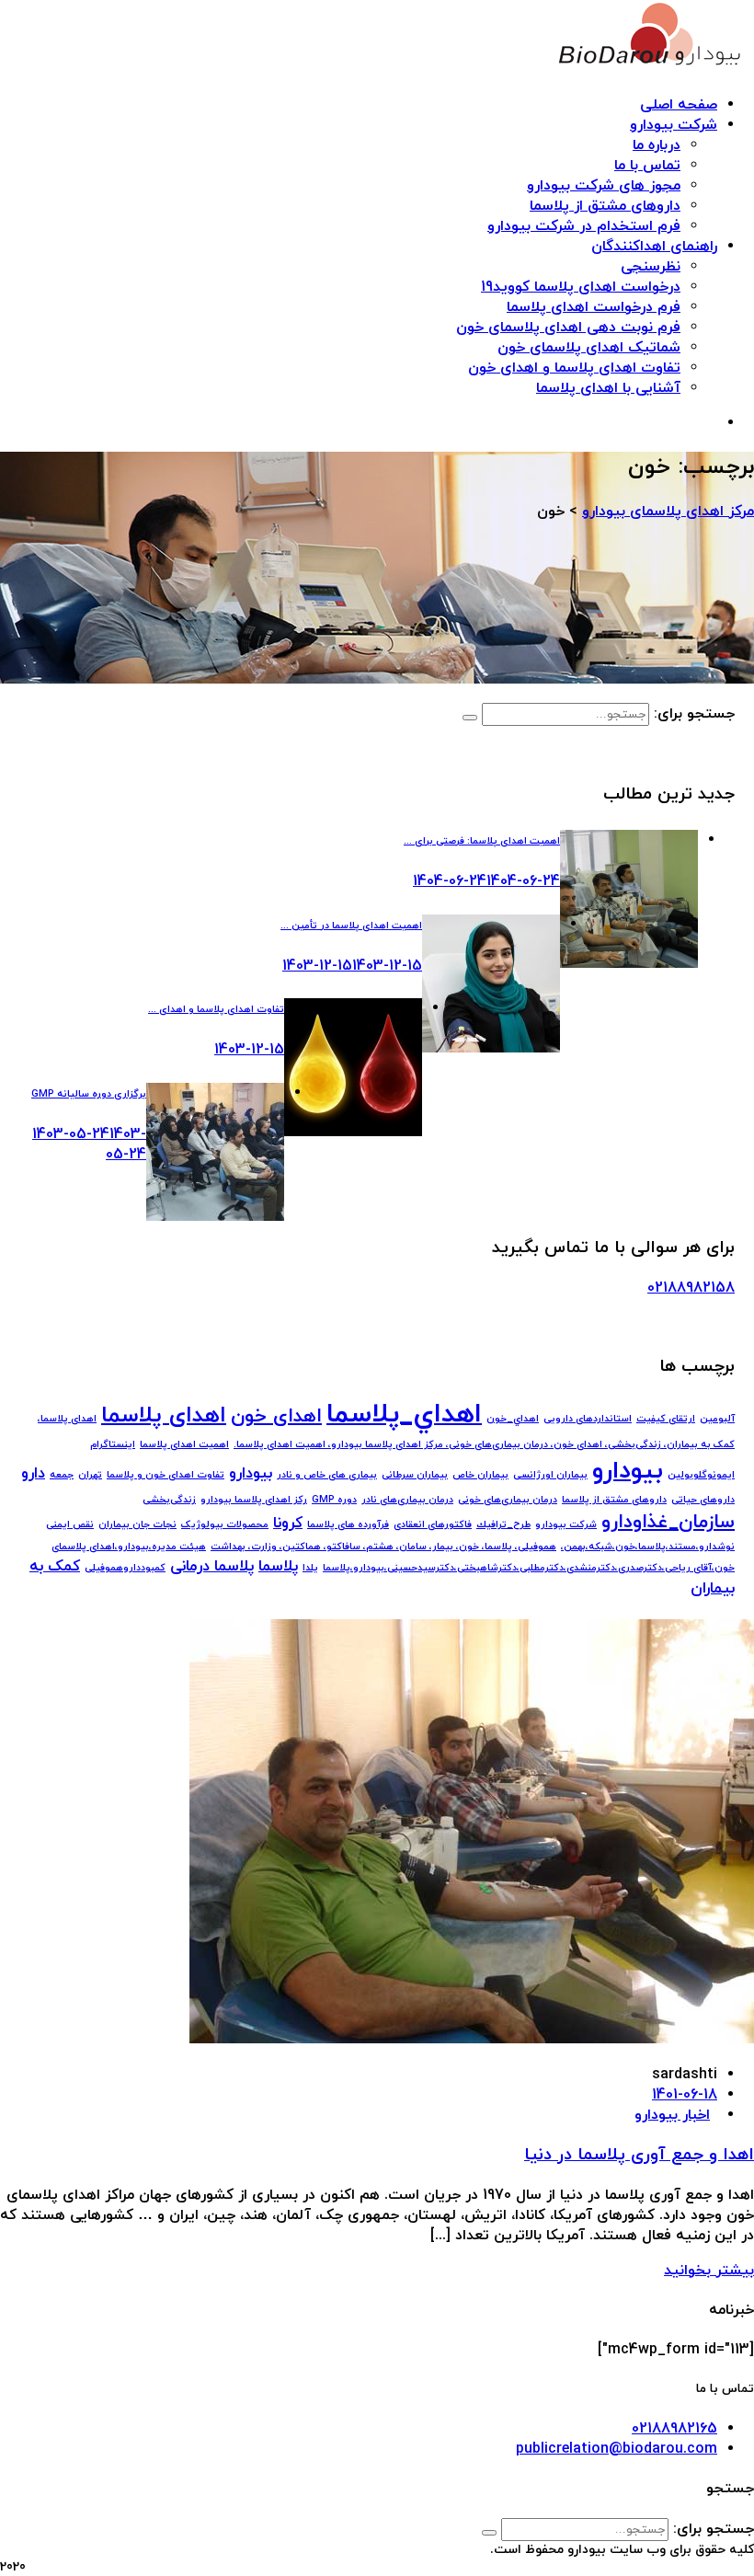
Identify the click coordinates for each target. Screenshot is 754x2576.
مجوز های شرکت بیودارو (604, 186)
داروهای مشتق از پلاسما (605, 206)
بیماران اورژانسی (550, 1475)
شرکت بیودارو (674, 125)
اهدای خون (276, 1416)
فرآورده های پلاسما (348, 1525)
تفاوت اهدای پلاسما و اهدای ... (216, 1010)
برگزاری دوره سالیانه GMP (89, 1094)
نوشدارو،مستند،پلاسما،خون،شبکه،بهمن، (648, 1547)
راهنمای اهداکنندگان (654, 247)
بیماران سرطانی (415, 1475)
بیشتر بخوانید (709, 2271)
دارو (33, 1474)
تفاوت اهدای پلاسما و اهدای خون (574, 368)
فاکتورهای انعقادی (433, 1525)
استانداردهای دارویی (588, 1419)
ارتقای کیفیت (666, 1419)
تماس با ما (647, 166)
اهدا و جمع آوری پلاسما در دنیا (639, 2155)
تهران (90, 1475)
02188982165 (674, 2429)
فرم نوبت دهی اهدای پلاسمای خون (568, 328)
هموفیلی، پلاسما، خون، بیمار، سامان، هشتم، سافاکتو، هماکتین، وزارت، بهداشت (383, 1547)
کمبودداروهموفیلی (125, 1568)
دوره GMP (334, 1500)
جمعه (62, 1475)
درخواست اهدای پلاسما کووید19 (581, 287)
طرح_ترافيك (503, 1525)
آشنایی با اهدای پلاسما (608, 388)
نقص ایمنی (70, 1525)
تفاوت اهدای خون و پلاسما (166, 1475)
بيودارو (628, 1471)
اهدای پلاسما (164, 1416)
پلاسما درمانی (212, 1567)
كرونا (288, 1524)
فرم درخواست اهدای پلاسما (594, 307)
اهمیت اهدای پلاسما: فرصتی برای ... (482, 841)
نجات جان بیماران (137, 1525)
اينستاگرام (113, 1445)
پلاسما (278, 1567)
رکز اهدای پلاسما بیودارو (254, 1500)
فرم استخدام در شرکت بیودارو (584, 226)
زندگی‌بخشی (169, 1500)
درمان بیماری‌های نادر (407, 1500)
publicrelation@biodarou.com (617, 2449)
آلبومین (717, 1419)
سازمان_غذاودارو (668, 1522)
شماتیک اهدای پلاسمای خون (589, 348)
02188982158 (691, 1288)
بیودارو (251, 1474)
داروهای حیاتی (703, 1500)
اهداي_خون (513, 1419)
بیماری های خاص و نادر (327, 1475)
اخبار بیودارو (672, 2115)
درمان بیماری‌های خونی (508, 1500)
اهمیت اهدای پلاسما (184, 1445)
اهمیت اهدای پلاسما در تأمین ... (351, 926)
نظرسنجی (651, 267)
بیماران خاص (480, 1475)
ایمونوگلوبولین (701, 1475)
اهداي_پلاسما (404, 1414)
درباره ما (657, 145)
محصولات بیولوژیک (225, 1525)
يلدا (310, 1568)
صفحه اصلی (679, 105)
